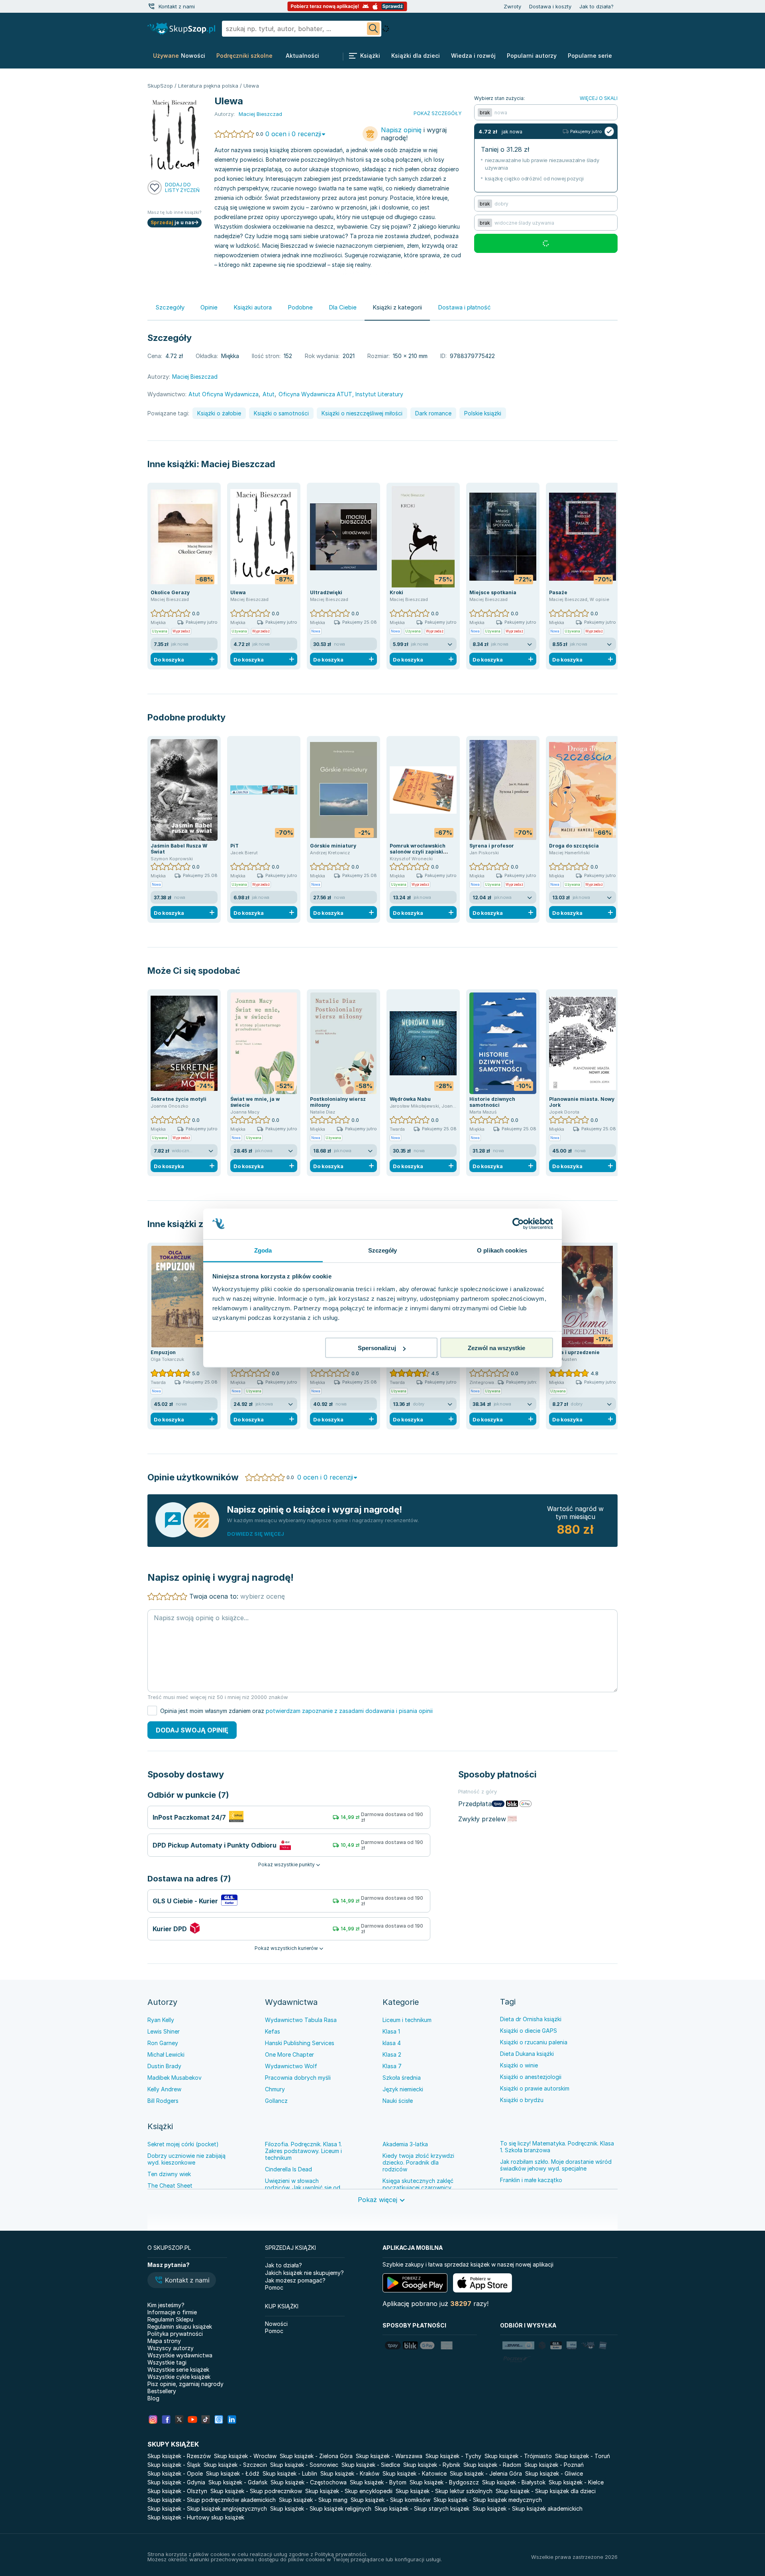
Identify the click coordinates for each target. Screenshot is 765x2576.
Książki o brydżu (522, 2100)
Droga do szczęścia (574, 846)
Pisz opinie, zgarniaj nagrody (185, 2384)
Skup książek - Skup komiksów (390, 2500)
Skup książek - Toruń (583, 2456)
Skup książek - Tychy (453, 2456)
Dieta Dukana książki (527, 2054)
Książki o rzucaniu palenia (534, 2042)
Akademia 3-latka (405, 2144)
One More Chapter (289, 2054)
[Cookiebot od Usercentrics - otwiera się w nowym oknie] (518, 1224)
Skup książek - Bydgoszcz (444, 2482)
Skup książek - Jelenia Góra (486, 2473)
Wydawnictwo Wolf (291, 2066)
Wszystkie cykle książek (179, 2377)
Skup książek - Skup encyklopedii (349, 2491)
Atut (269, 394)
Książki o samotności (281, 413)
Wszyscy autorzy (171, 2348)
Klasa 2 (392, 2054)
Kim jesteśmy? (166, 2305)
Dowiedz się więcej (256, 1534)
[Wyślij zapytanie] (373, 29)
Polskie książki (483, 413)
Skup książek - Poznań (554, 2465)
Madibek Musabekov (175, 2078)
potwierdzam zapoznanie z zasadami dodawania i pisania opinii (349, 1711)
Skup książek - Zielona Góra (316, 2456)
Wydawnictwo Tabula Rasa (301, 2020)
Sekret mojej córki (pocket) (183, 2144)
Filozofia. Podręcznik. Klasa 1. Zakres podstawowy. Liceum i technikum (303, 2151)
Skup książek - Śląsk (174, 2465)
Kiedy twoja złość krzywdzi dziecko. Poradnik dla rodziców (418, 2162)
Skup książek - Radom (492, 2465)
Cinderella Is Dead (288, 2169)
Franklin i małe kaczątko (531, 2180)
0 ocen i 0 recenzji (293, 134)
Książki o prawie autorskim (535, 2088)
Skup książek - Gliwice (554, 2473)
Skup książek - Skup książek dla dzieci (546, 2491)
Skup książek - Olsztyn (177, 2491)
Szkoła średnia (402, 2078)
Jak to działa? (596, 6)
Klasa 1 (391, 2031)
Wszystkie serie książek (178, 2369)
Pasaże (558, 592)
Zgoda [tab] (263, 1250)
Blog (153, 2398)
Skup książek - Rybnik (432, 2465)
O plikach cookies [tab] (502, 1250)
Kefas (273, 2031)
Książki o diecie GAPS (529, 2031)
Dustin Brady (164, 2066)
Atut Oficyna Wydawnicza (224, 394)
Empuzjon (163, 1352)
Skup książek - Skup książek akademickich (528, 2508)
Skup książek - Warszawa (389, 2456)
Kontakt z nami (177, 6)
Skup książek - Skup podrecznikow (256, 2491)
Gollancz (276, 2101)
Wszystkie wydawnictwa (180, 2355)
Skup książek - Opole (175, 2473)
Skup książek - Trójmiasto (518, 2456)
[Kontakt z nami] (151, 6)
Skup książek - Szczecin (235, 2465)
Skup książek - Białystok (514, 2482)
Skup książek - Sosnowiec (304, 2465)
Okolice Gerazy (170, 592)
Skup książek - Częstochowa (309, 2482)
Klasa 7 (392, 2066)
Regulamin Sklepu (170, 2319)
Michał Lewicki (166, 2054)
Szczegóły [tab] (383, 1250)
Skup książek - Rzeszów (179, 2456)
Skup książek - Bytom (378, 2482)
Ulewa (238, 592)
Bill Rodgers (163, 2101)
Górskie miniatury (333, 846)
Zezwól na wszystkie (496, 1348)
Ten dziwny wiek (169, 2174)
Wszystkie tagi (167, 2362)
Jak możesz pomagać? (295, 2280)
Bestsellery (162, 2391)
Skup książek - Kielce (576, 2482)
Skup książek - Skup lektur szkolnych (444, 2491)
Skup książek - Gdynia (176, 2482)
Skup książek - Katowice (415, 2473)
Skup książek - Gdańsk (238, 2482)
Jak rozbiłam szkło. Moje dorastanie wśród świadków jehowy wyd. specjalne (556, 2165)
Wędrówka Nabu (410, 1099)
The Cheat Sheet (170, 2185)
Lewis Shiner (164, 2031)
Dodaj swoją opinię (192, 1730)
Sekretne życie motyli (178, 1099)
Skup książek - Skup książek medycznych (488, 2500)
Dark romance (433, 413)
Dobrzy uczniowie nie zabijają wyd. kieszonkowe (186, 2159)
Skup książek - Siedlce (371, 2465)
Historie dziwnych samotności (492, 1102)
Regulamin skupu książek (180, 2326)
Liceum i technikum (407, 2020)
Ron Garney (163, 2043)
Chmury (275, 2089)
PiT (234, 846)
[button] (182, 2281)
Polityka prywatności (175, 2334)
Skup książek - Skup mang (313, 2500)
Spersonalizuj (377, 1348)
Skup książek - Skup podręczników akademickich (212, 2500)
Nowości (276, 2324)
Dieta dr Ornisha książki (531, 2019)
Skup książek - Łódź (233, 2473)
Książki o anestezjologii (531, 2077)
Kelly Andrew (164, 2089)
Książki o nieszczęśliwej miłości (362, 413)
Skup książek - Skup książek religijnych (321, 2508)
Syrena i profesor (492, 846)
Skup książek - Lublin (290, 2473)
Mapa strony (164, 2341)
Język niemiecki (403, 2089)
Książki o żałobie (219, 413)
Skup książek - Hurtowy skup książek (196, 2517)
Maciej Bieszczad (238, 464)
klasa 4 (392, 2043)
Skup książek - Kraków (350, 2473)
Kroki (396, 592)
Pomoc (274, 2287)
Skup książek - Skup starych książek (422, 2508)
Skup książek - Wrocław (245, 2456)
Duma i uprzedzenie (574, 1352)
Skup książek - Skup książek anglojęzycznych (207, 2508)
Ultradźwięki (326, 592)
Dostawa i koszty (550, 6)
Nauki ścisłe (398, 2101)
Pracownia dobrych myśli (298, 2078)
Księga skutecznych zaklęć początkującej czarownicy (418, 2184)
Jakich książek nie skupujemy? (304, 2273)
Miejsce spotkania (493, 592)
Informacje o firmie (172, 2312)
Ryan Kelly (161, 2020)
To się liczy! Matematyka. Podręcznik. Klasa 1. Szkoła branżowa (557, 2147)
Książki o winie (519, 2065)
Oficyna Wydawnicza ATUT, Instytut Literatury (341, 394)
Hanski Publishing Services (300, 2043)
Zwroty (512, 6)
